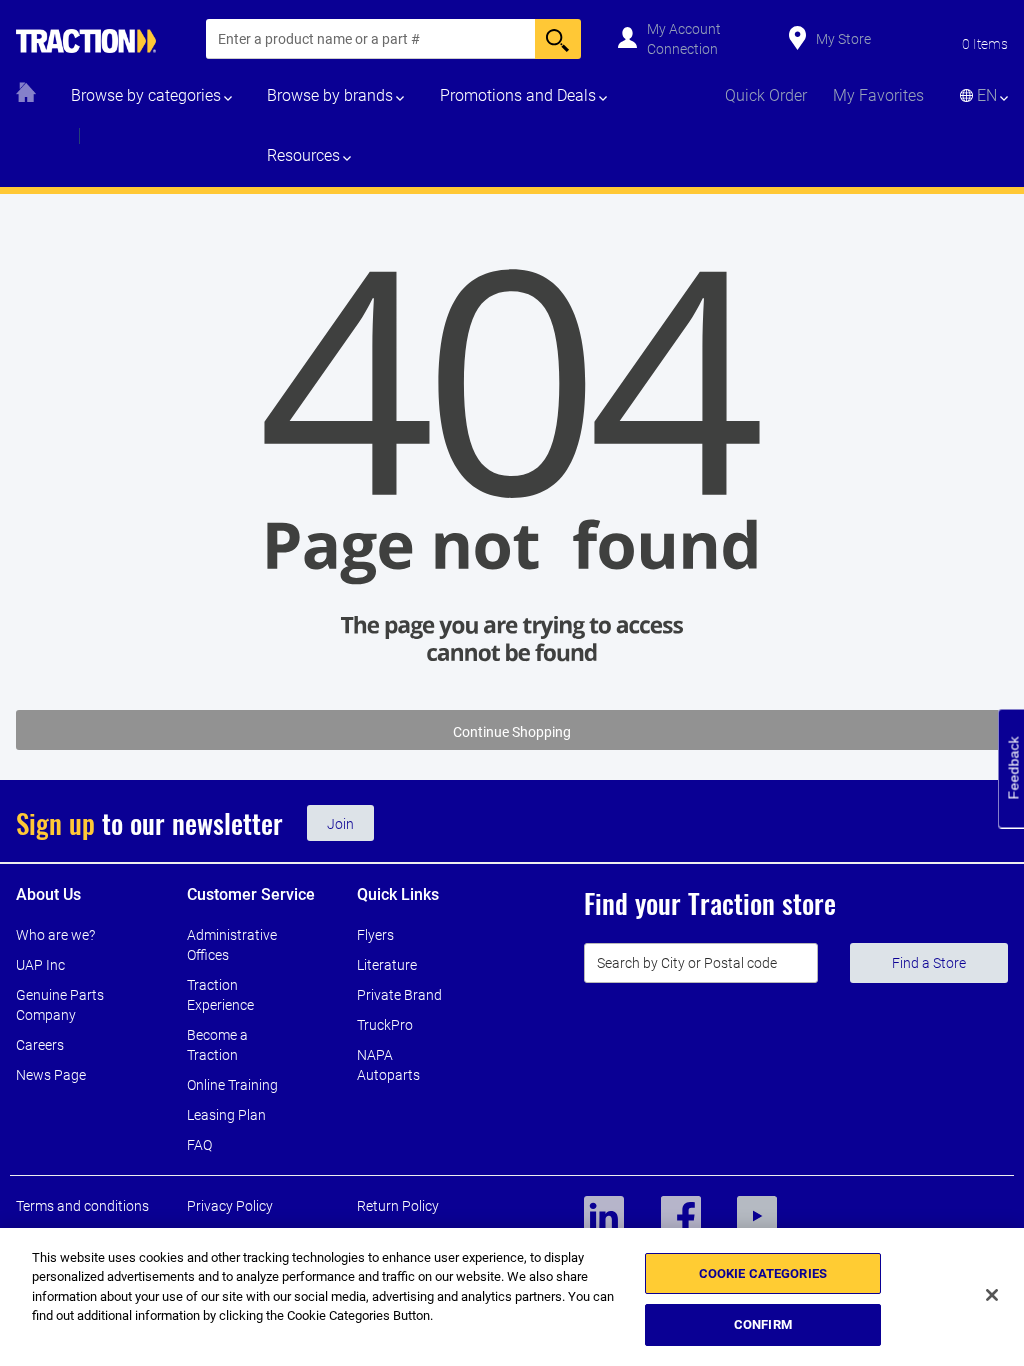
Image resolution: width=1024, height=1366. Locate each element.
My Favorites (878, 95)
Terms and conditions (82, 1206)
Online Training (232, 1085)
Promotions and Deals (518, 95)
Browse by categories (146, 95)
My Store (843, 39)
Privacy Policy (230, 1206)
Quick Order (766, 95)
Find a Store (929, 963)
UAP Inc (40, 965)
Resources (303, 155)
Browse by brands (330, 95)
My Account (684, 29)
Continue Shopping (512, 732)
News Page (51, 1075)
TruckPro (385, 1025)
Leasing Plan (226, 1115)
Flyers (375, 935)
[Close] (992, 1295)
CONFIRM (763, 1324)
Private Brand (399, 995)
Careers (40, 1045)
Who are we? (55, 935)
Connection (682, 49)
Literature (387, 965)
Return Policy (398, 1206)
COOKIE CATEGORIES (763, 1273)
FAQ (199, 1145)
